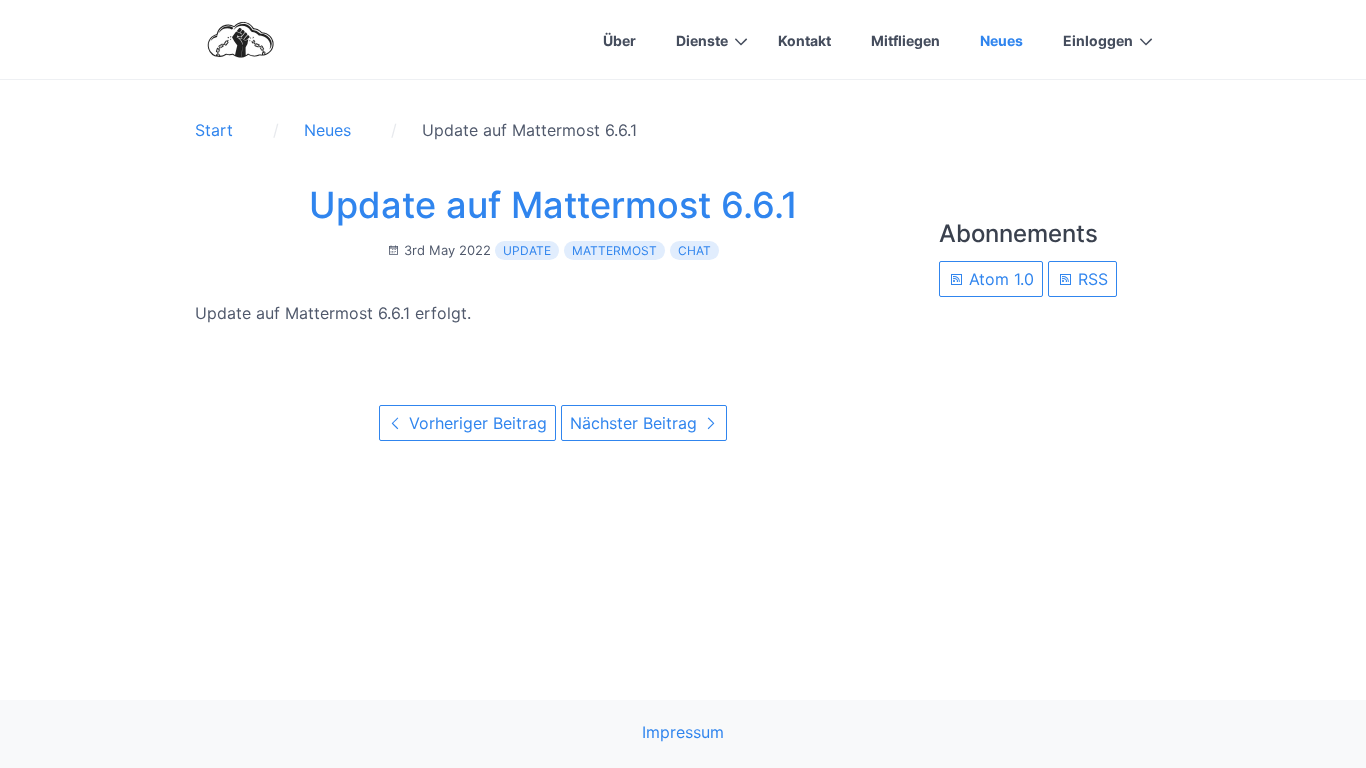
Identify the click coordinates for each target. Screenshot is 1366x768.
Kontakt (804, 40)
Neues (1001, 40)
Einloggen (1098, 40)
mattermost (614, 250)
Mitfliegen (905, 40)
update (527, 250)
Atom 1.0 (999, 279)
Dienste (702, 40)
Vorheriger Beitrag (475, 423)
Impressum (683, 732)
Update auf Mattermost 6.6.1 (553, 205)
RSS (1090, 279)
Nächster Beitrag (636, 423)
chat (694, 250)
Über (619, 40)
